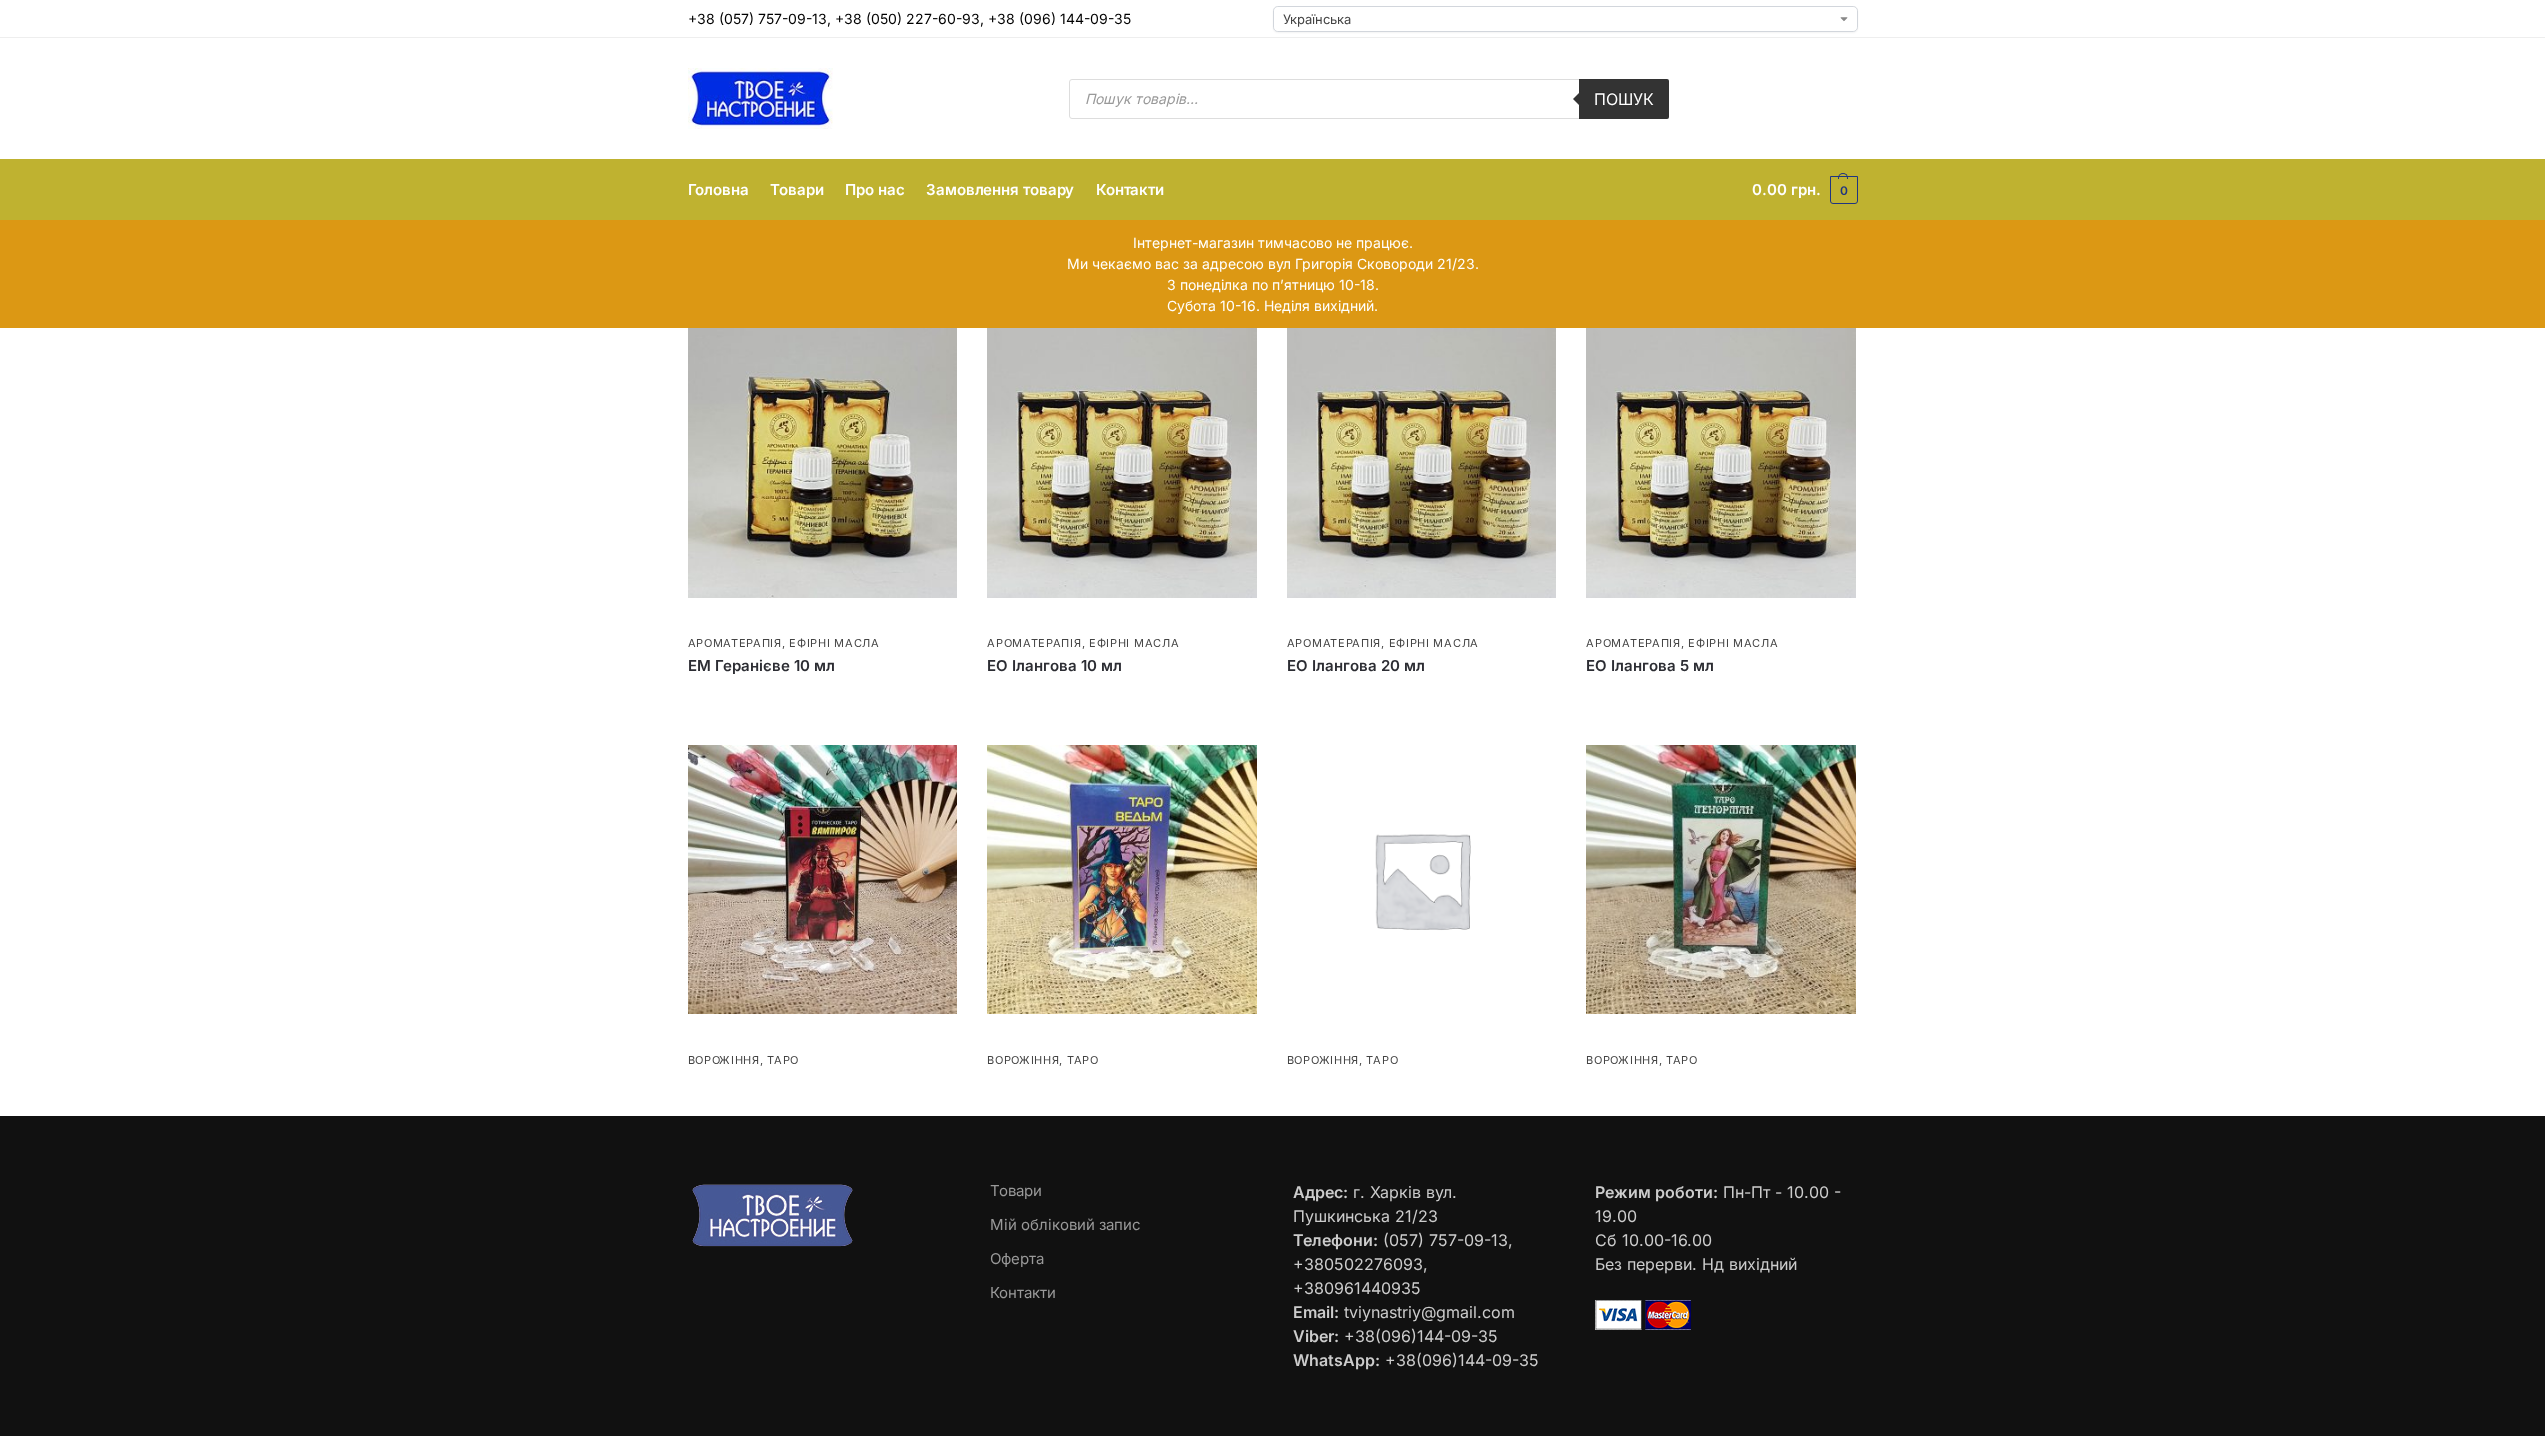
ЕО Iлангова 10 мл (1054, 665)
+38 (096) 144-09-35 (1059, 18)
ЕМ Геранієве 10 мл (761, 665)
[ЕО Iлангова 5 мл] (1721, 463)
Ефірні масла (834, 643)
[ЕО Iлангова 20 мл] (1422, 463)
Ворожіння (724, 1060)
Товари (1016, 1190)
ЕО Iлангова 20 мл (1356, 665)
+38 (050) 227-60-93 (907, 18)
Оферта (1017, 1258)
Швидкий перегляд (747, 620)
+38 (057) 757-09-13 (757, 18)
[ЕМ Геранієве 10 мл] (823, 463)
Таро (783, 1060)
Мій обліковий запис (1065, 1224)
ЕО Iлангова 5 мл (1650, 665)
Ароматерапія (735, 643)
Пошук (1624, 99)
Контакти (1023, 1292)
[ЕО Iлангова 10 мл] (1122, 463)
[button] (1804, 190)
